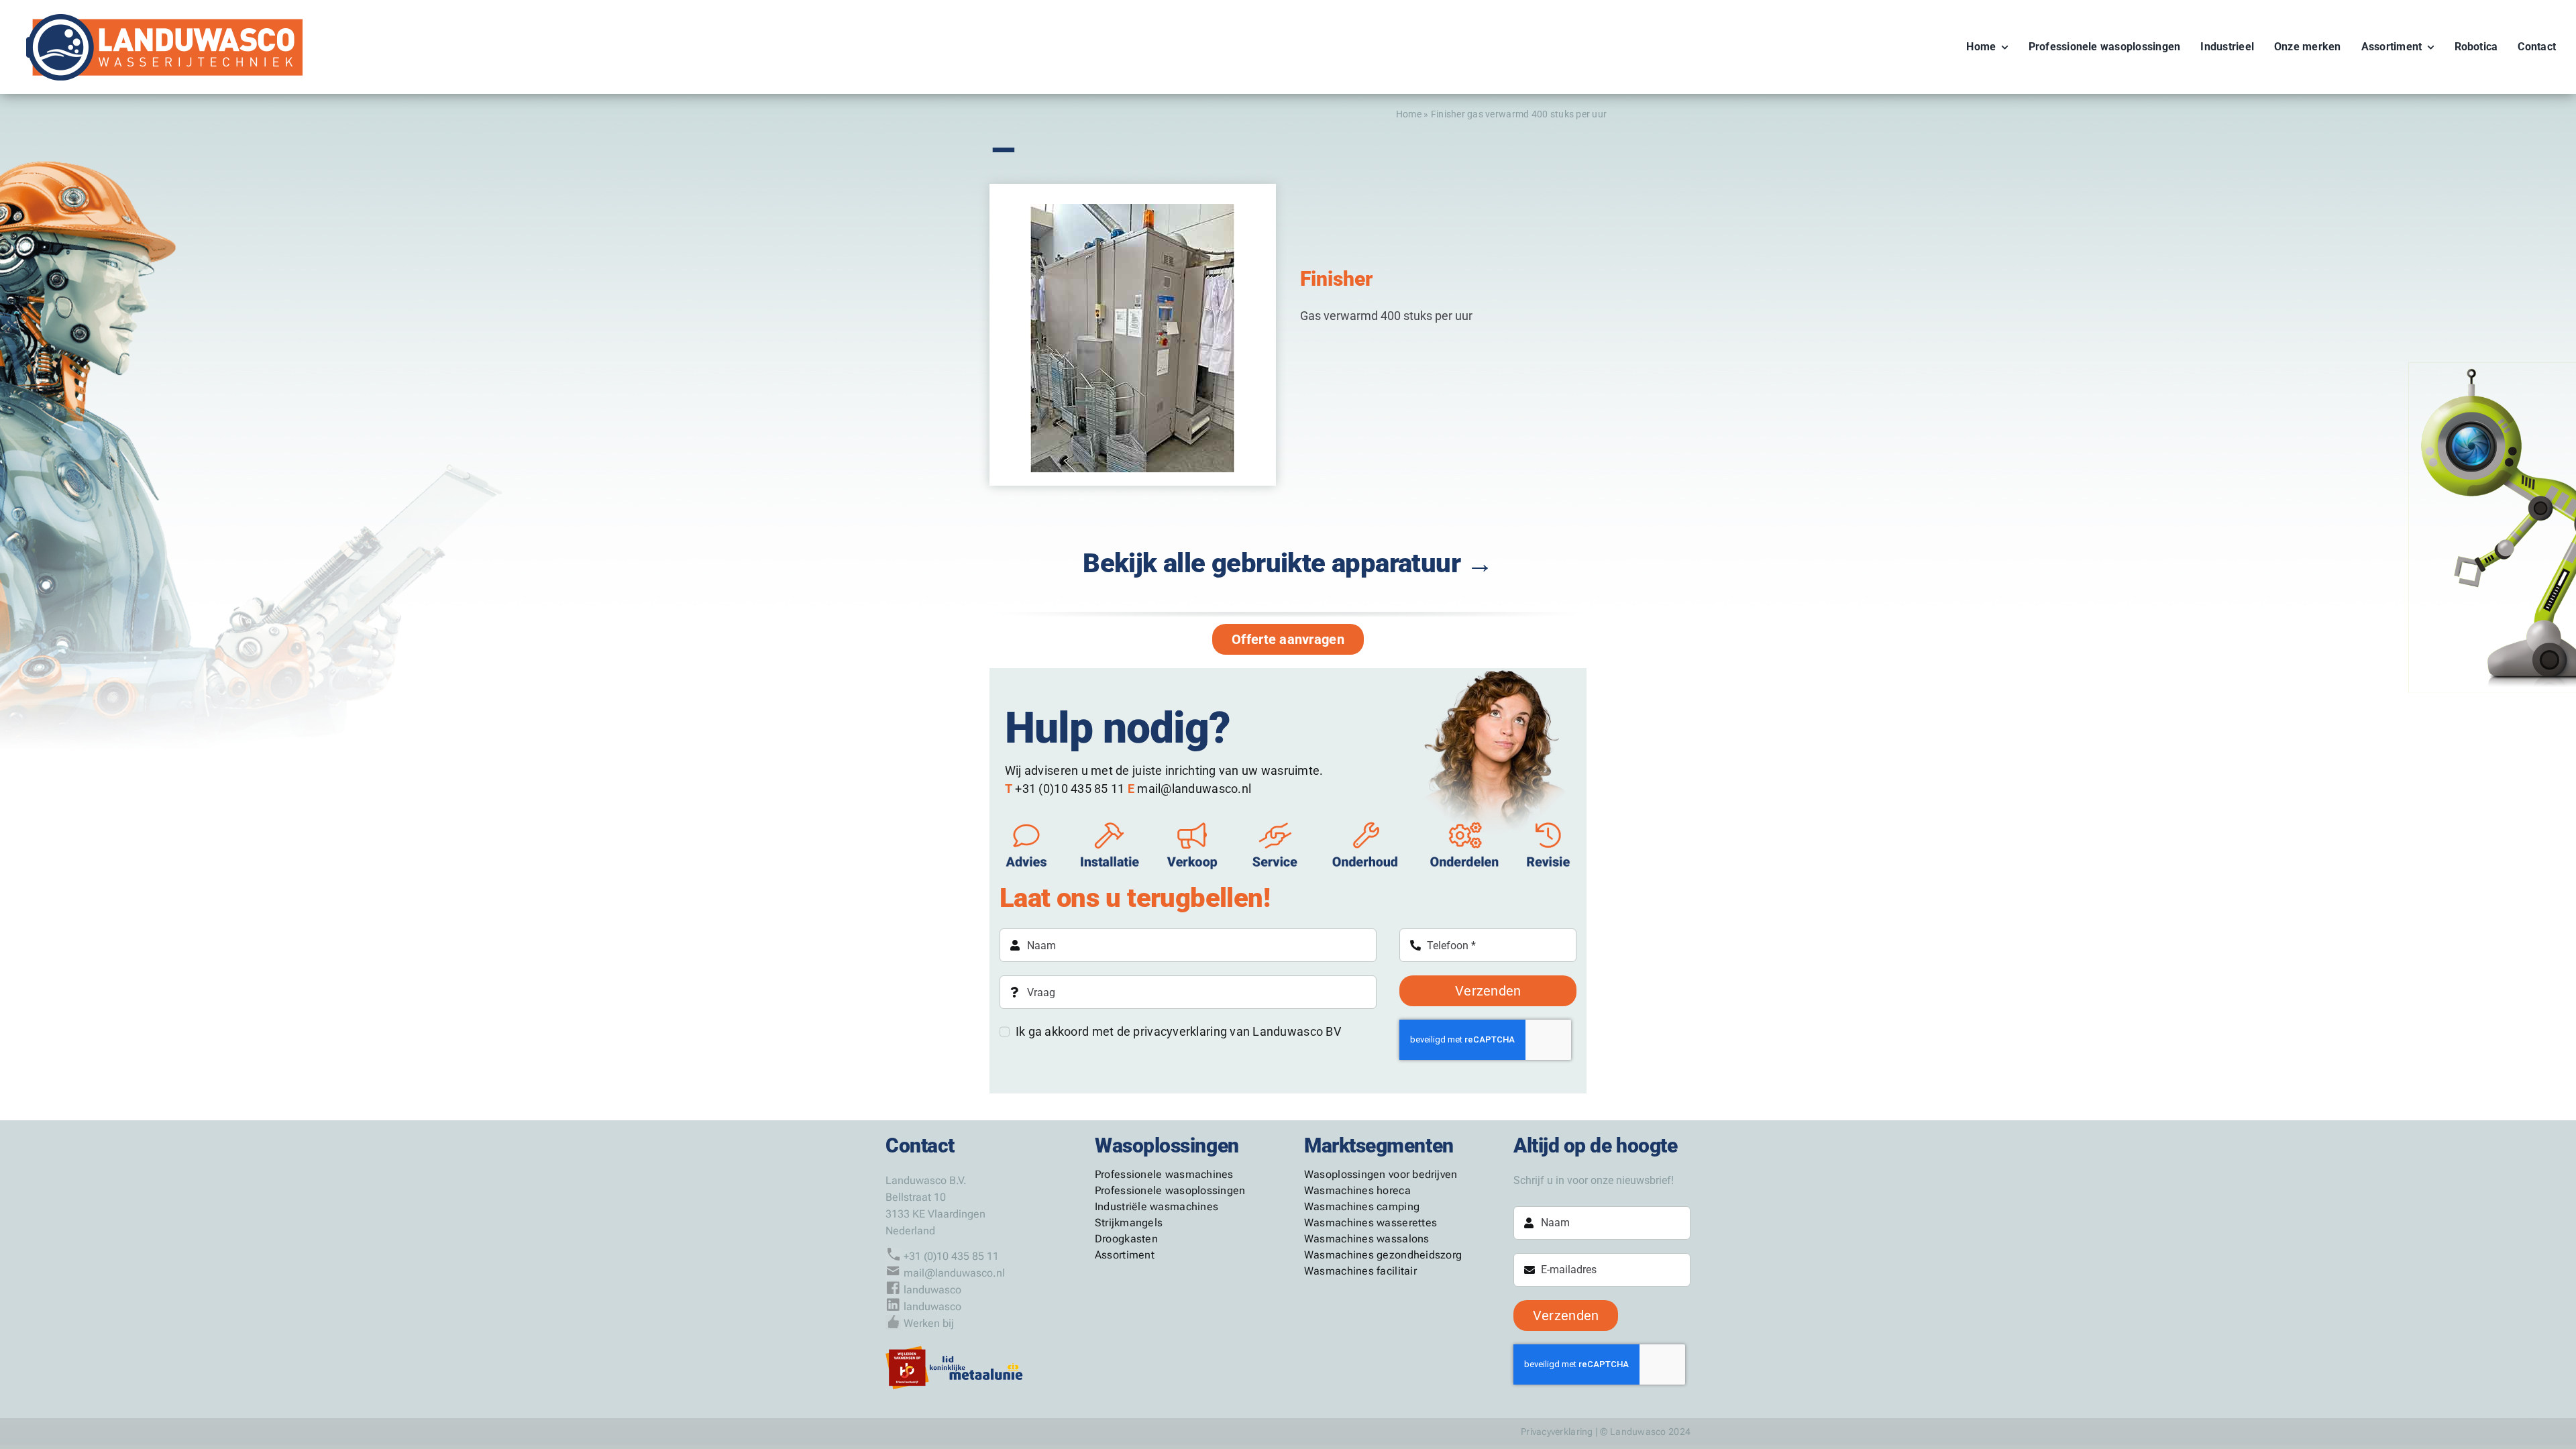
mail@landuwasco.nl (954, 1273)
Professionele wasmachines (1164, 1174)
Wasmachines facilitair (1360, 1271)
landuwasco (932, 1290)
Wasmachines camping (1362, 1206)
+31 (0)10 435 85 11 (951, 1256)
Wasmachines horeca (1357, 1190)
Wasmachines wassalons (1367, 1239)
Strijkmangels (1129, 1223)
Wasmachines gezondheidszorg (1383, 1255)
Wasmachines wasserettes (1371, 1223)
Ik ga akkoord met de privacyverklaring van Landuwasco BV (1178, 1031)
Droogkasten (1126, 1239)
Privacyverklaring (1557, 1432)
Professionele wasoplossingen (1170, 1190)
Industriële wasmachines (1157, 1206)
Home (1409, 114)
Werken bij (929, 1323)
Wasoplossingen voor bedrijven (1381, 1174)
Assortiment (1125, 1255)
